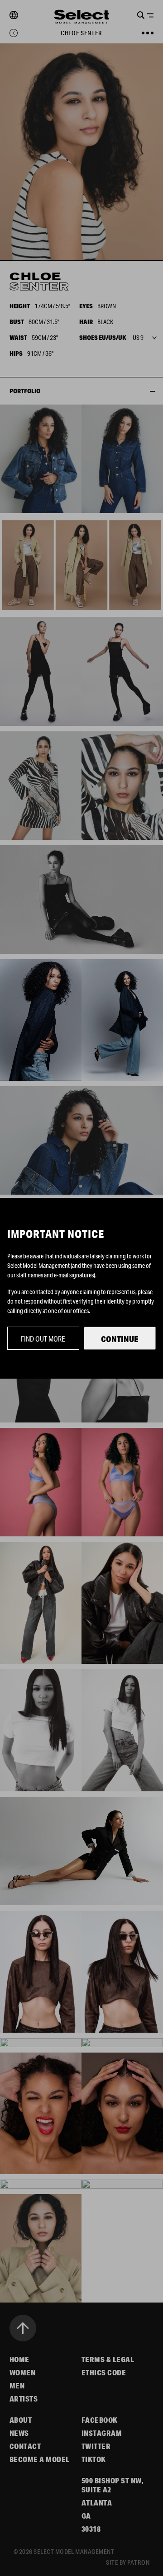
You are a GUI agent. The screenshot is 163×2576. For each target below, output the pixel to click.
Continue (120, 1339)
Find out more (43, 1339)
